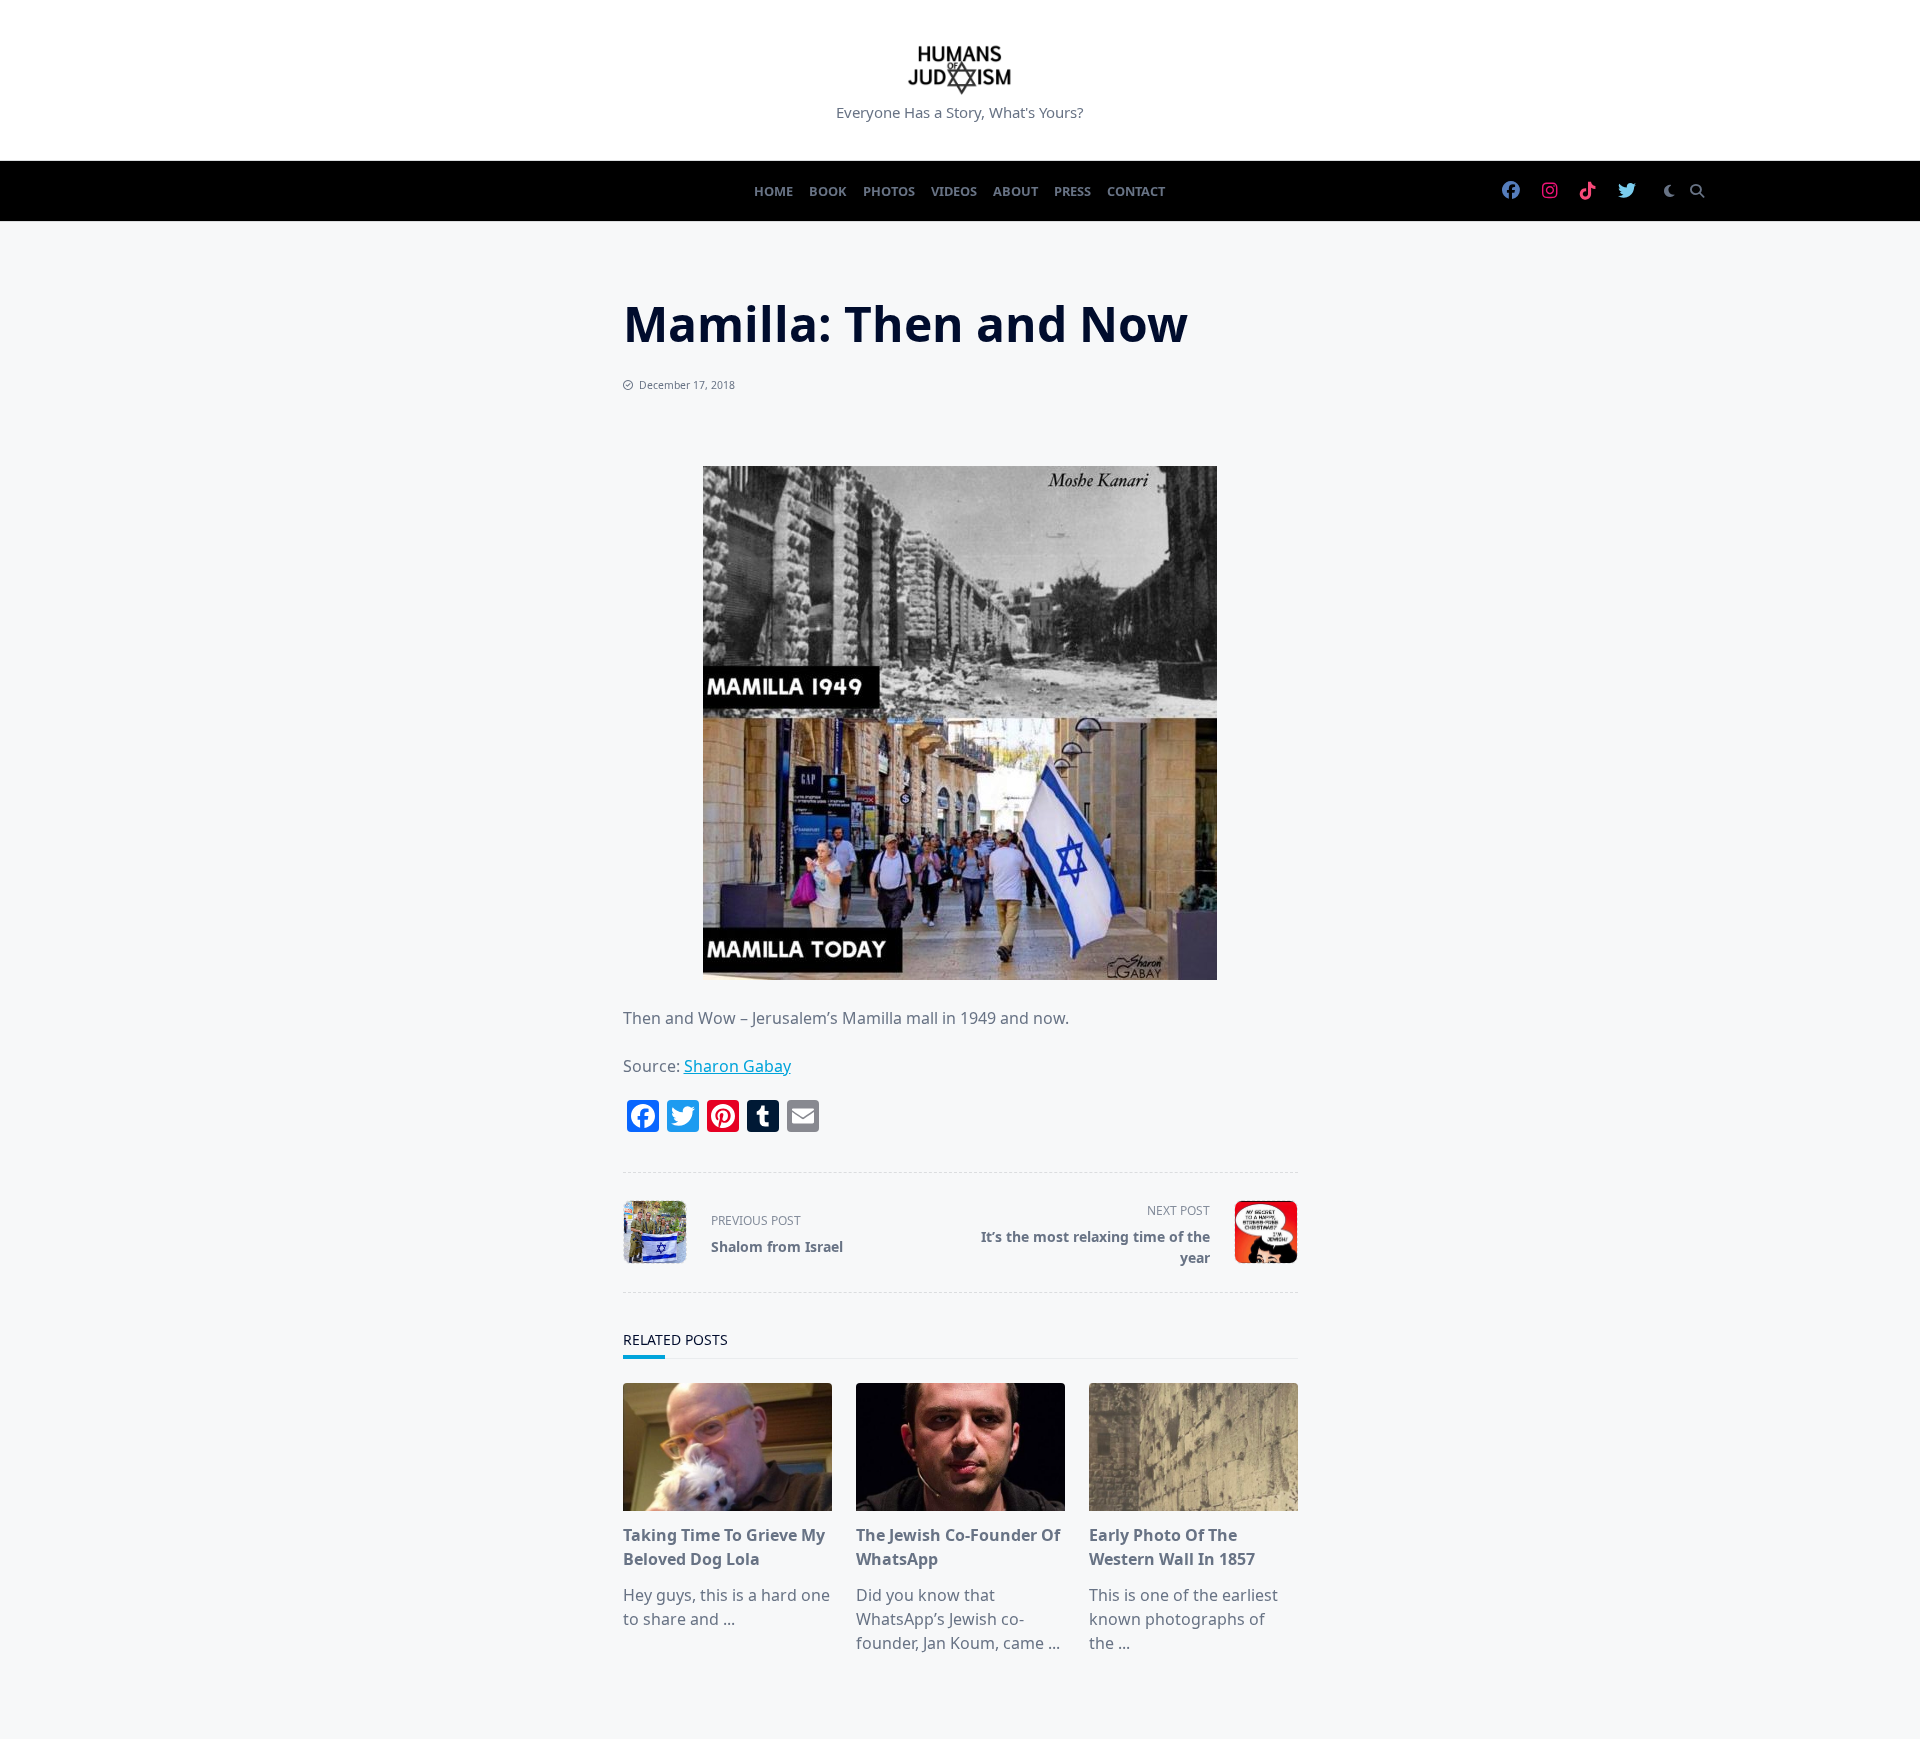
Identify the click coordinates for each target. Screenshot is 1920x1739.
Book (828, 191)
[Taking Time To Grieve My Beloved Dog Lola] (727, 1447)
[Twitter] (1627, 191)
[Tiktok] (1588, 191)
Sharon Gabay (737, 1066)
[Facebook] (1511, 191)
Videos (954, 191)
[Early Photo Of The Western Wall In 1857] (1193, 1447)
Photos (889, 191)
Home (773, 191)
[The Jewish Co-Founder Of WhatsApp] (960, 1447)
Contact (1136, 191)
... (729, 1619)
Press (1072, 191)
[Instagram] (1550, 191)
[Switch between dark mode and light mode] (1669, 191)
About (1015, 191)
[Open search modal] (1697, 191)
